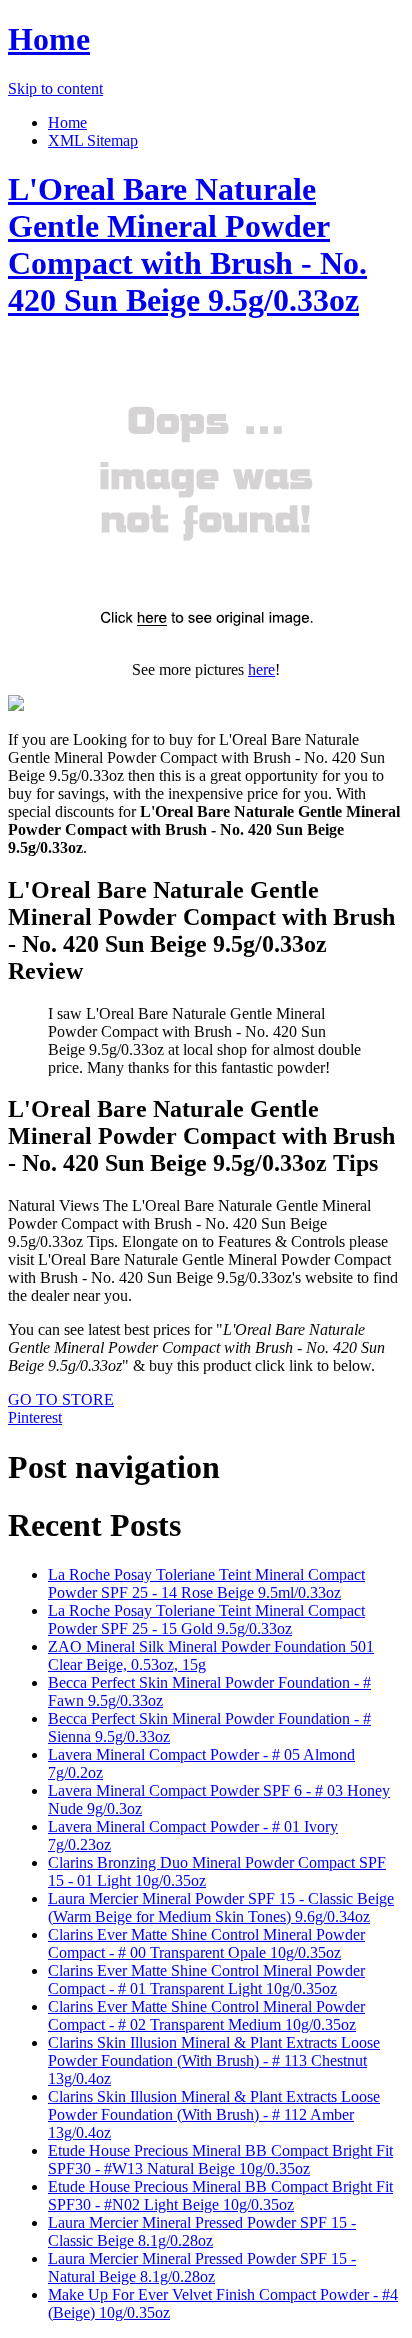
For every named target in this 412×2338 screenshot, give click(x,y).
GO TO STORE (61, 1399)
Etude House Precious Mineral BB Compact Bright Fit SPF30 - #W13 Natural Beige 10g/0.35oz (220, 2159)
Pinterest (35, 1417)
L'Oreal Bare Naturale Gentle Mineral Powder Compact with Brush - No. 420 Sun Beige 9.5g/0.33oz (187, 244)
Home (49, 39)
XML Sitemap (93, 140)
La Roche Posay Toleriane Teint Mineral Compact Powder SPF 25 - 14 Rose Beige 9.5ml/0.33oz (206, 1583)
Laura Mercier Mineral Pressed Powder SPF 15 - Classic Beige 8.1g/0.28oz (202, 2231)
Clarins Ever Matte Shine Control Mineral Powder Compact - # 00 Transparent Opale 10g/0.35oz (206, 1943)
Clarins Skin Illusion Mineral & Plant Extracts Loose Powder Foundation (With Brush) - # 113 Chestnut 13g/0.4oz (214, 2060)
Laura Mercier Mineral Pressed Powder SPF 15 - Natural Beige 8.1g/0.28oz (202, 2267)
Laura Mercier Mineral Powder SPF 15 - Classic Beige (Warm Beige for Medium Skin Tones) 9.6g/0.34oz (221, 1907)
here (261, 669)
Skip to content (55, 88)
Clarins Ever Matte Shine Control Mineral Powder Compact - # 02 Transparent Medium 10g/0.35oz (206, 2015)
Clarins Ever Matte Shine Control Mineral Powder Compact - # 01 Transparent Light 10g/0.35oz (206, 1979)
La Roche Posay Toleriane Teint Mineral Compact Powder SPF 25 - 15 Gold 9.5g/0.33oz (206, 1619)
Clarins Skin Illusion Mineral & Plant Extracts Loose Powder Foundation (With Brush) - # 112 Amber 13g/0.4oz (214, 2114)
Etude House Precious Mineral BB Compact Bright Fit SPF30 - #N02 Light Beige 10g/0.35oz (220, 2195)
